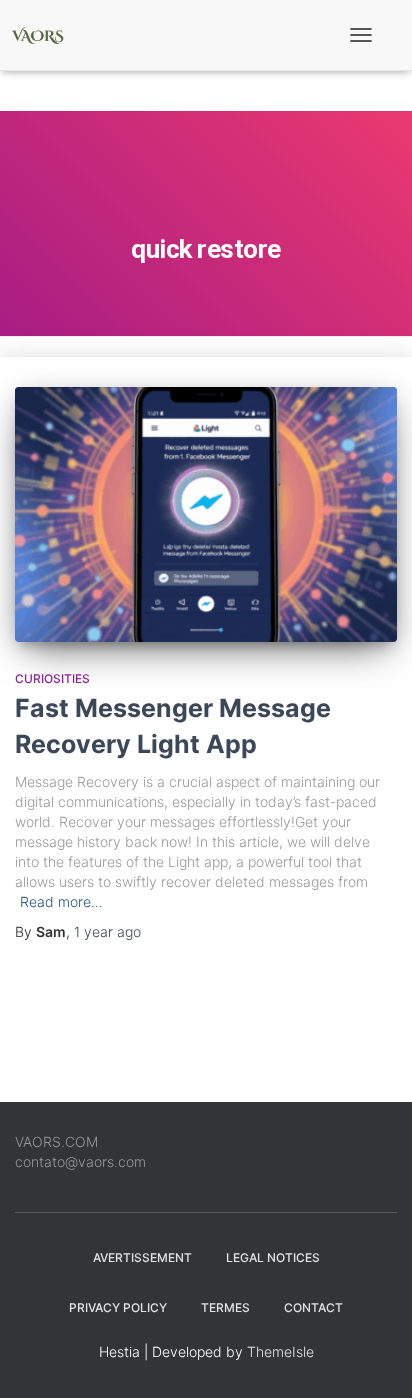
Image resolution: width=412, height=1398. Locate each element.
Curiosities (52, 678)
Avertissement (142, 1257)
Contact (313, 1307)
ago (107, 931)
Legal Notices (273, 1257)
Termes (225, 1307)
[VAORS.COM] (45, 35)
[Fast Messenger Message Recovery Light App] (206, 514)
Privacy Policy (118, 1307)
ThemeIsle (280, 1351)
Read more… (61, 901)
